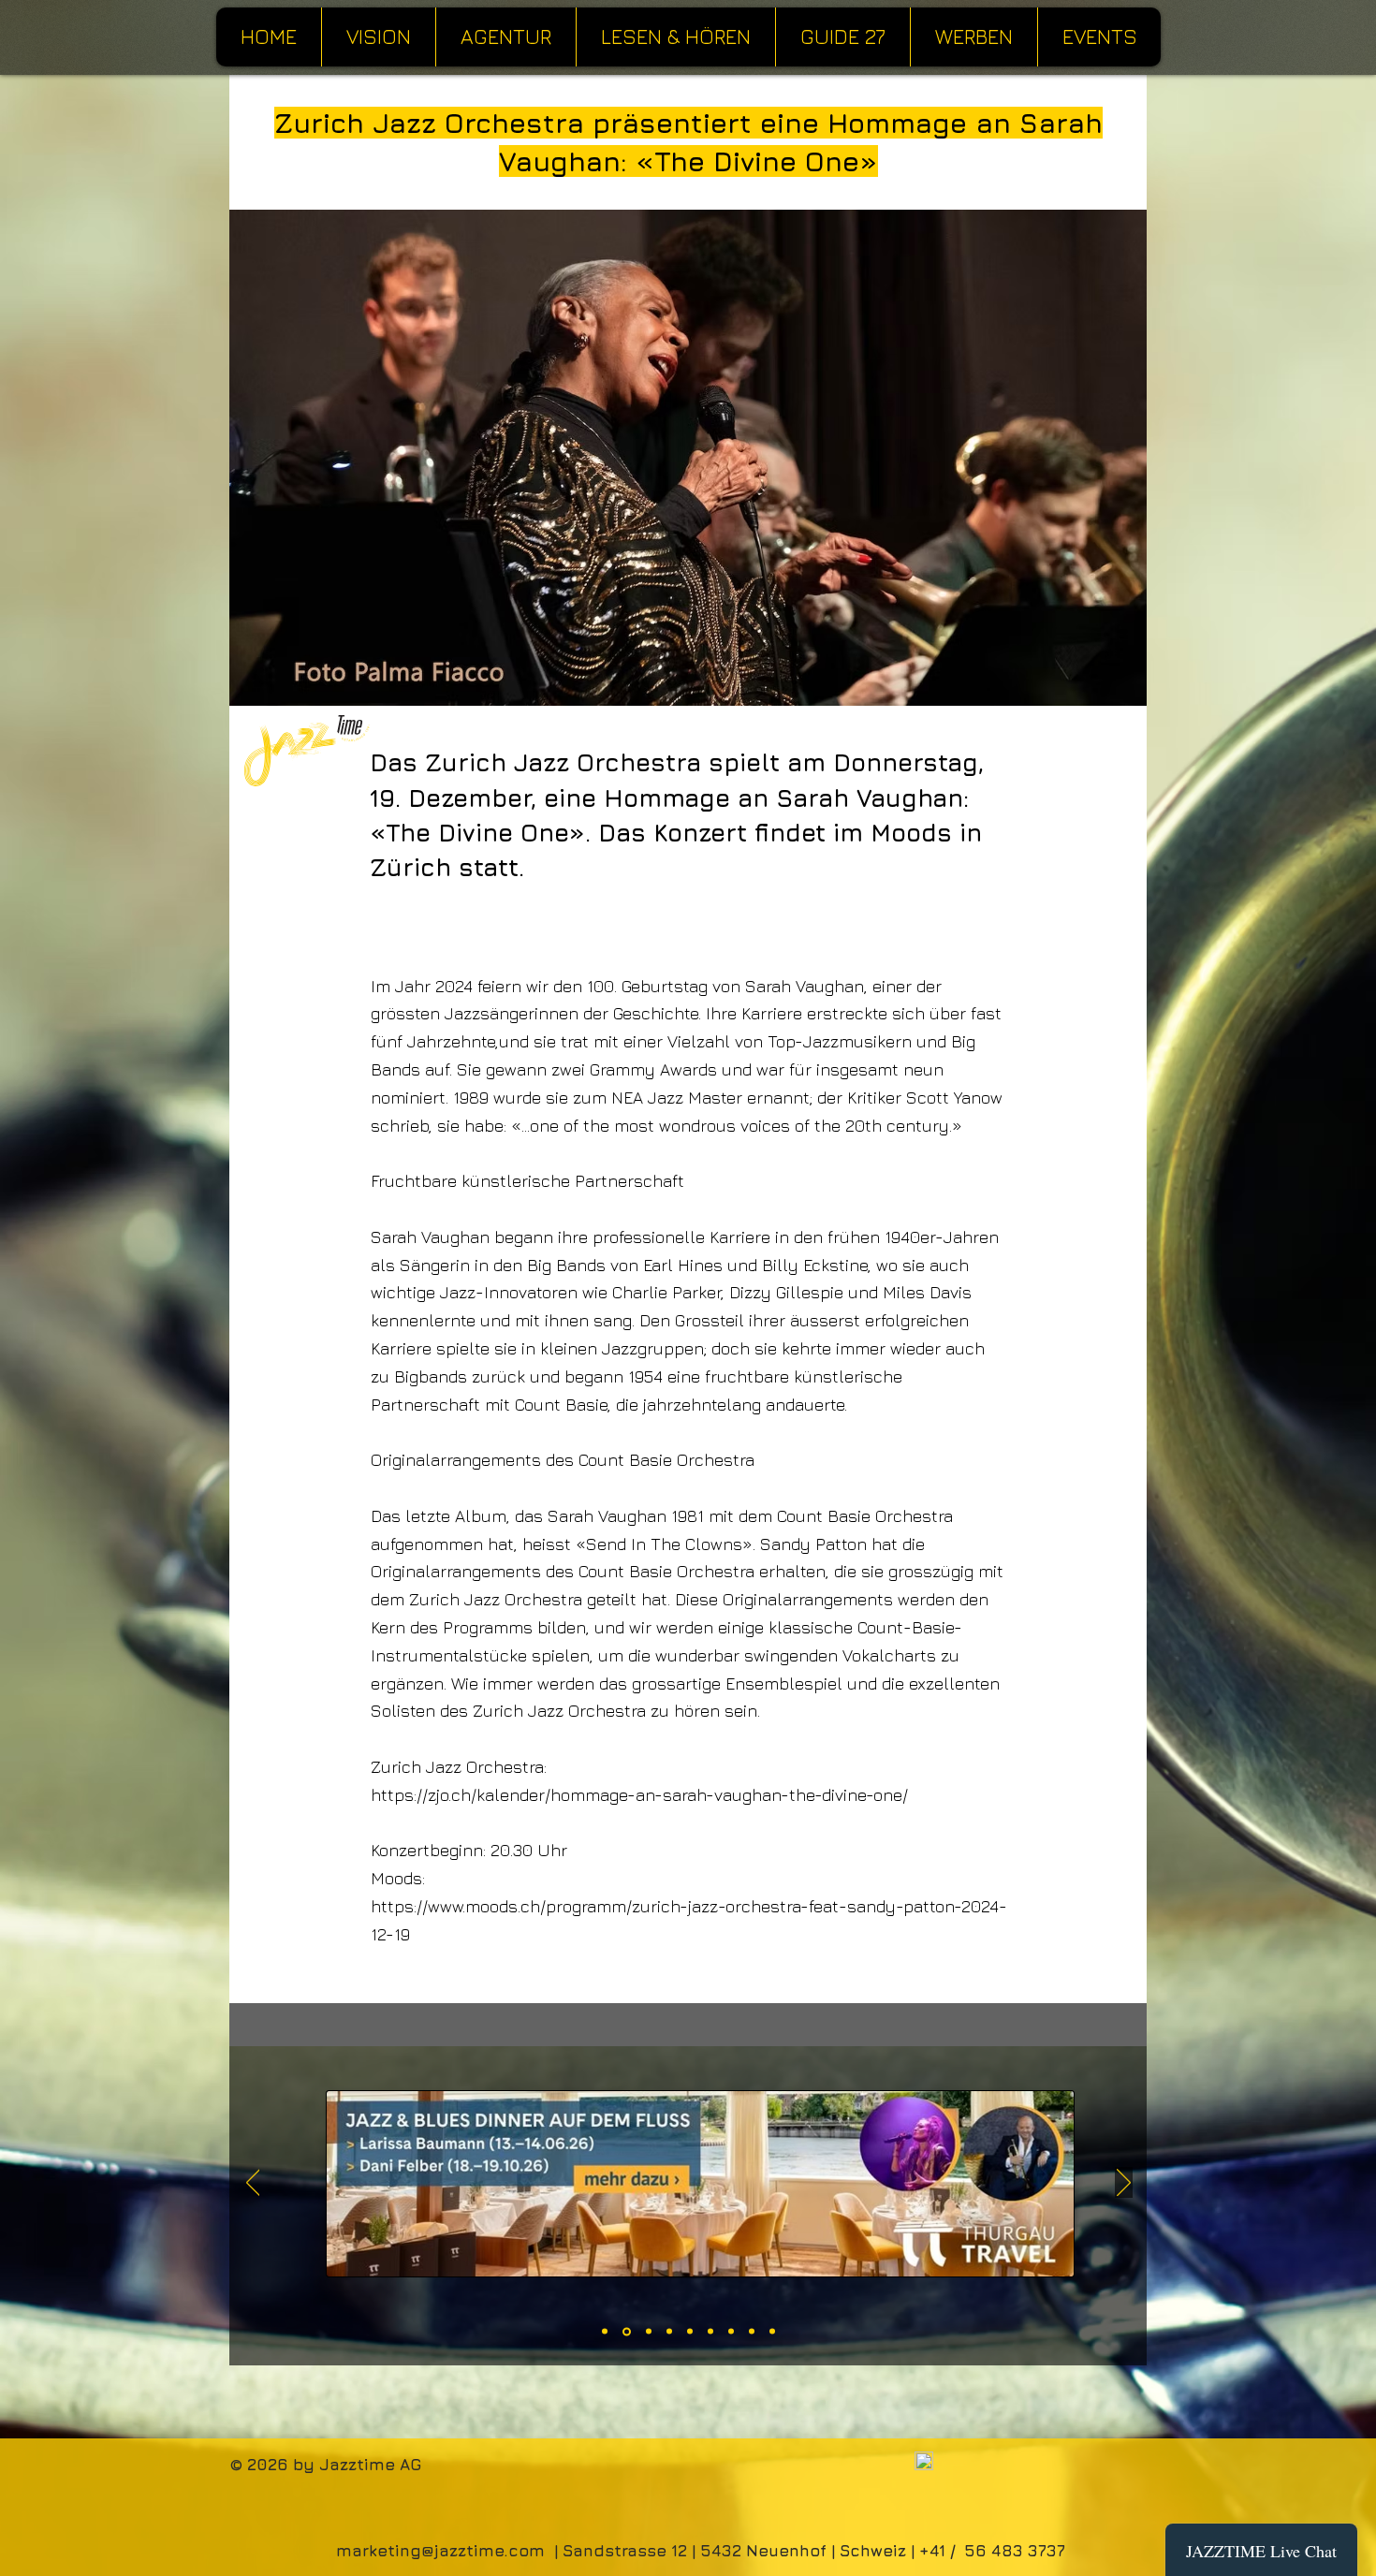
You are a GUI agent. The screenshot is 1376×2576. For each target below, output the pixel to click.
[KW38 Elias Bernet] (710, 2332)
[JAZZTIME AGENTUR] (690, 2332)
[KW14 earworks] (731, 2332)
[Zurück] (253, 2184)
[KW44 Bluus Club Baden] (605, 2332)
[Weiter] (1124, 2184)
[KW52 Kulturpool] (669, 2332)
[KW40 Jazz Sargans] (649, 2332)
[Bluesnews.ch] (752, 2332)
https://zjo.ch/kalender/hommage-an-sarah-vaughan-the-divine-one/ (639, 1795)
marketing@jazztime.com (440, 2551)
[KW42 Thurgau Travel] (627, 2331)
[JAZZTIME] (772, 2332)
